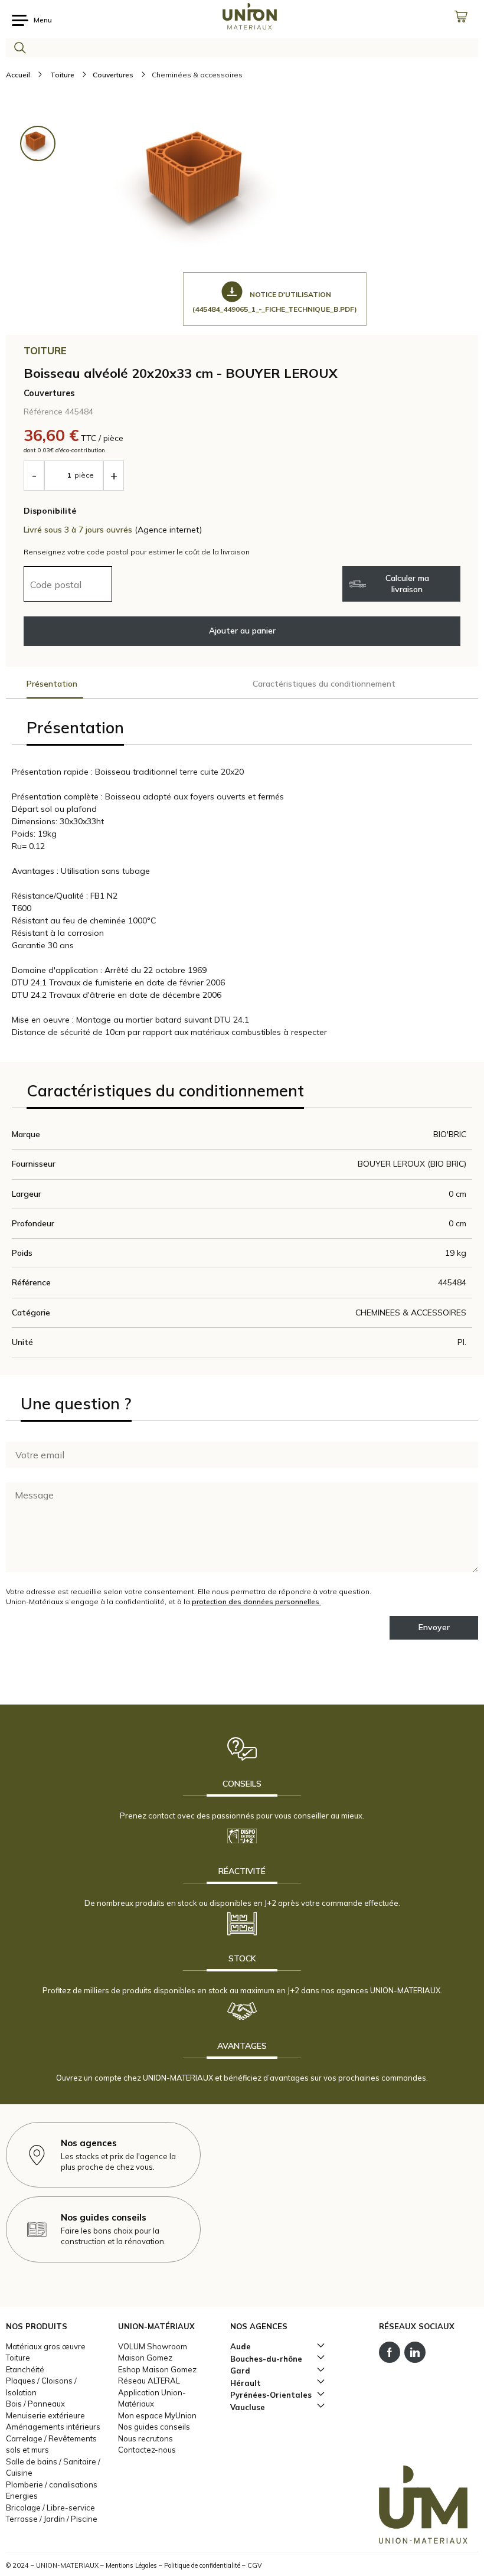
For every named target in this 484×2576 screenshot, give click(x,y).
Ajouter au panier (242, 631)
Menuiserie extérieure (45, 2415)
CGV (255, 2565)
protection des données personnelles (256, 1602)
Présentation (52, 684)
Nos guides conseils (154, 2427)
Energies (22, 2496)
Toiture (18, 2358)
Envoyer (434, 1627)
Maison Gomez (145, 2358)
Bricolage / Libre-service (50, 2508)
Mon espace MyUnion (157, 2415)
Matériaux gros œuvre (46, 2346)
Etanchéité (25, 2369)
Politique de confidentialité (202, 2565)
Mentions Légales (131, 2565)
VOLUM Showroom (153, 2346)
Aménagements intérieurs (53, 2427)
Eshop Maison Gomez (157, 2369)
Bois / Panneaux (35, 2404)
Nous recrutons (145, 2438)
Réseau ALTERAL (149, 2381)
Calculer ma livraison (407, 584)
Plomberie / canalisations (52, 2484)
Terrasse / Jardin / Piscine (52, 2519)
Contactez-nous (147, 2450)
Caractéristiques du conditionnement (324, 684)
